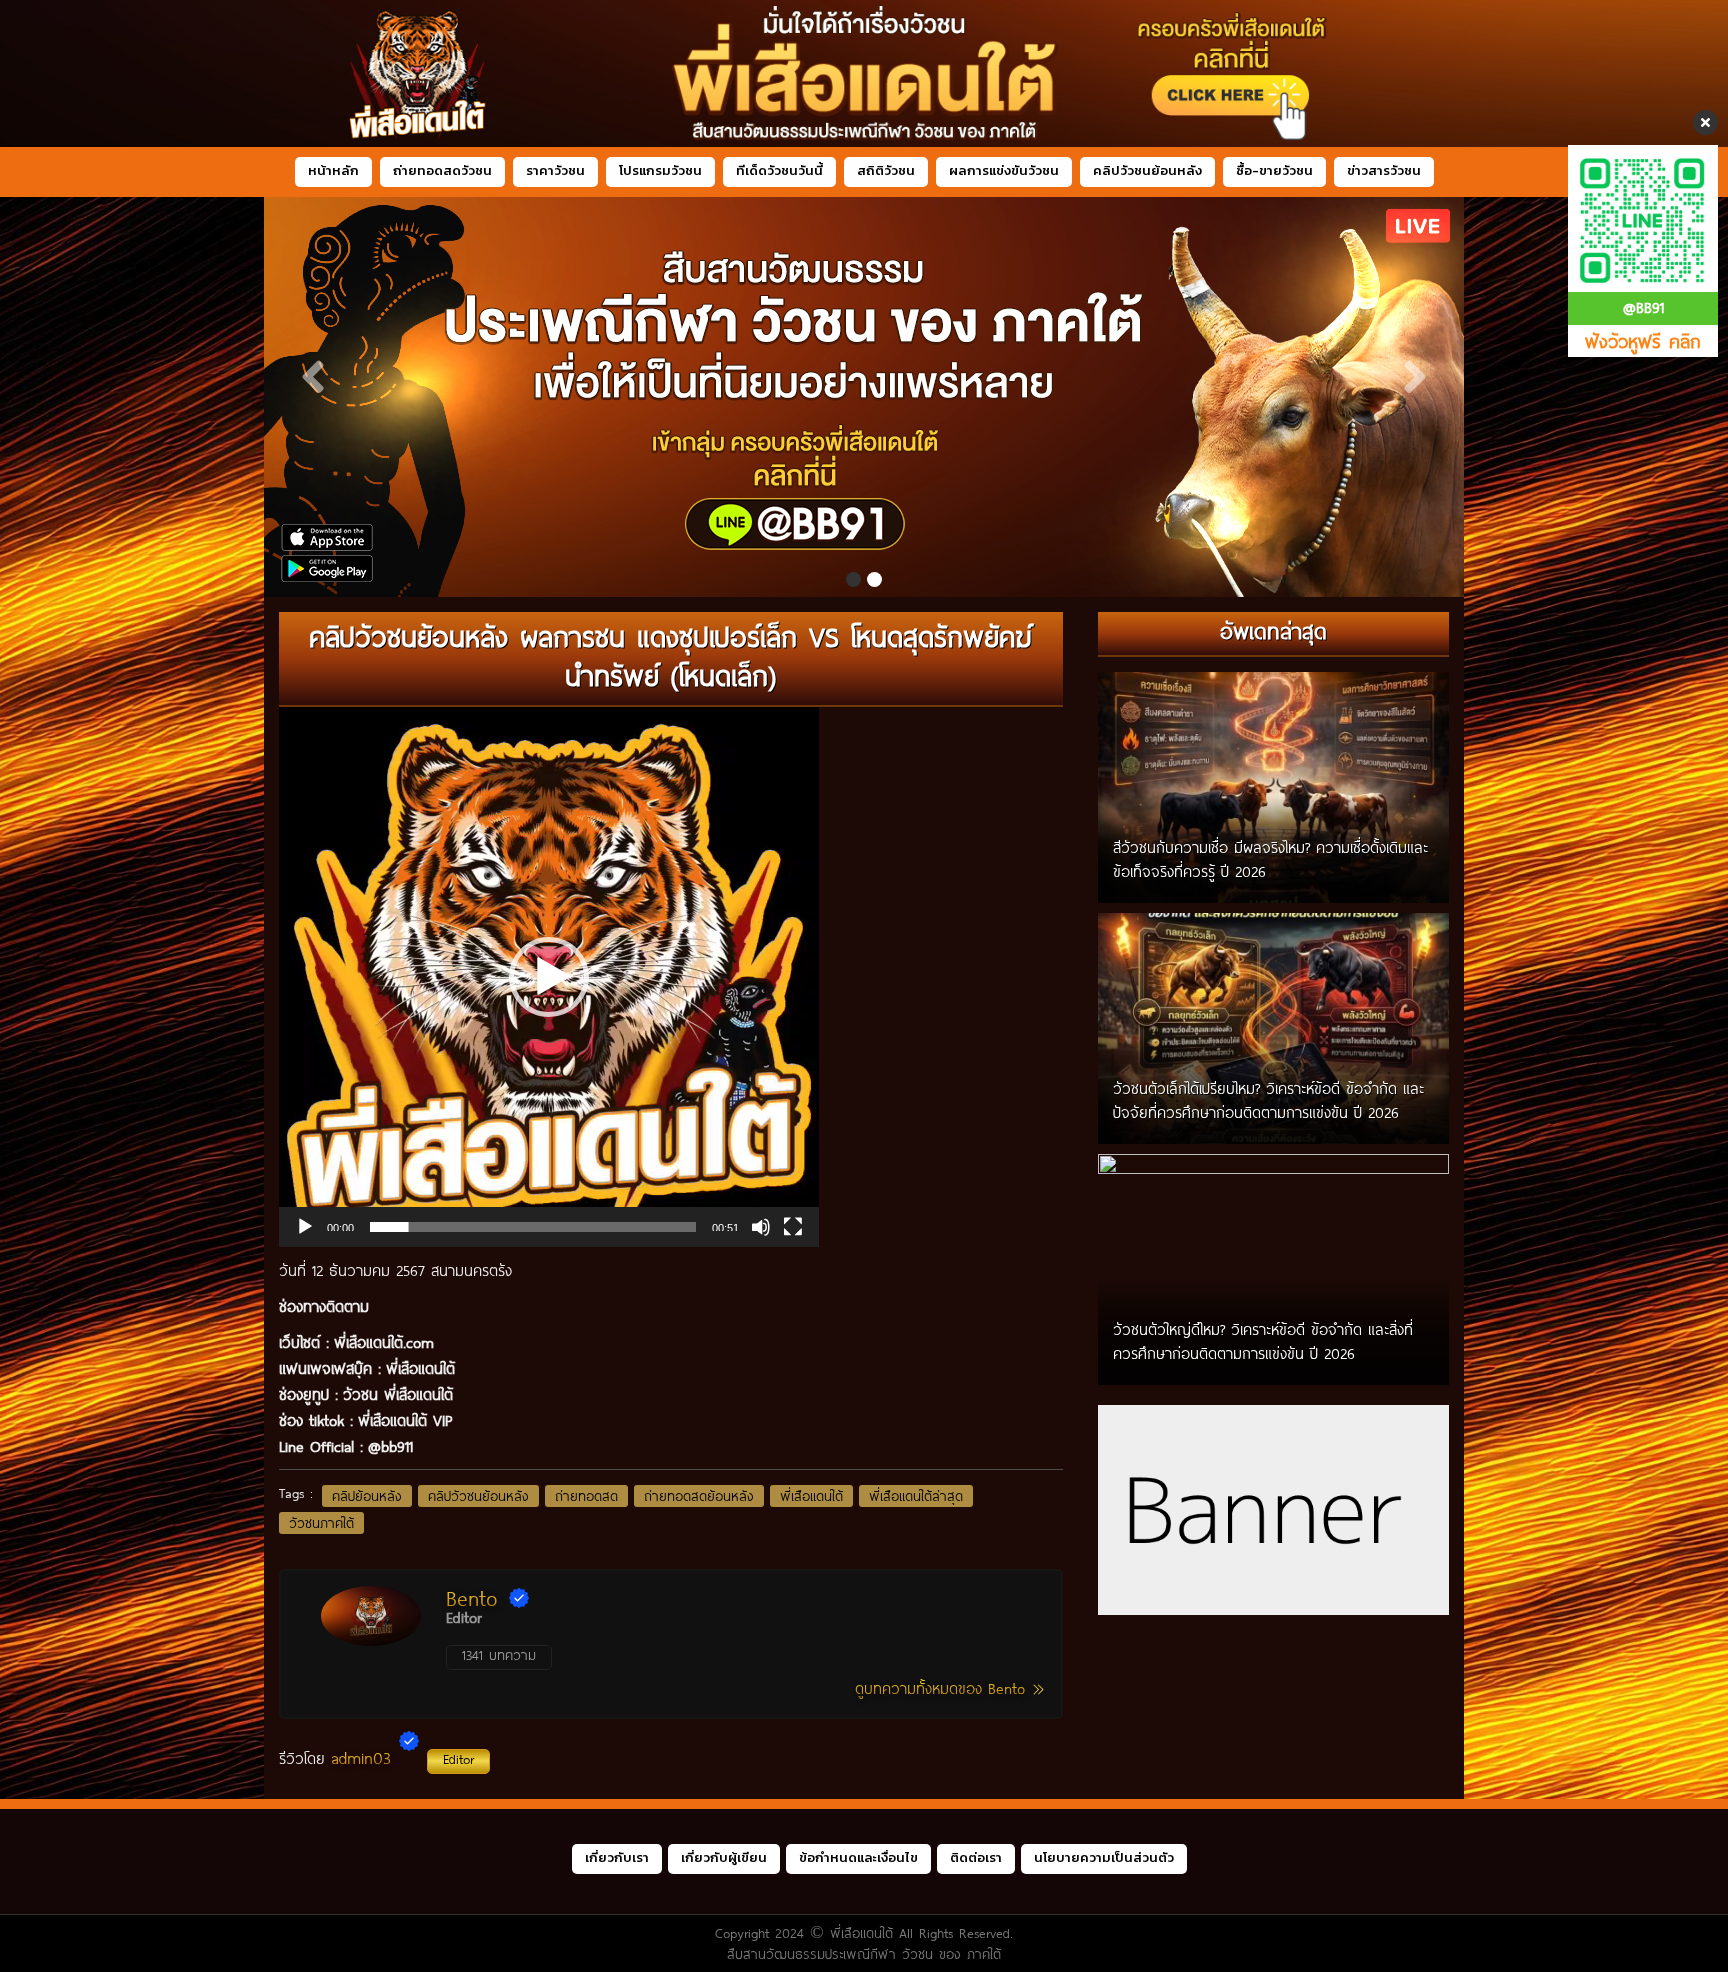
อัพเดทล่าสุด (1273, 630)
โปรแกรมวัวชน (660, 170)
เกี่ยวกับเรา (617, 1857)
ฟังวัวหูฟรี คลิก (1643, 341)
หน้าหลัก (333, 170)
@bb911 (390, 1446)
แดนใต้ (436, 1368)
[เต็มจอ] (793, 1227)
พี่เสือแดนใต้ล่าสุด (916, 1496)
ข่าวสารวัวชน (1384, 170)
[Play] (305, 1227)
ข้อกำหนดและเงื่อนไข (858, 1857)
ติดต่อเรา (976, 1857)
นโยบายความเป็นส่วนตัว (1104, 1857)
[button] (549, 977)
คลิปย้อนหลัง (367, 1496)
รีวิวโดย (376, 1758)
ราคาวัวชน (555, 170)
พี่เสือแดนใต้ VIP (405, 1420)
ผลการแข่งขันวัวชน (1004, 170)
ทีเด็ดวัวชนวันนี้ (779, 170)
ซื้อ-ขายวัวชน (1274, 170)
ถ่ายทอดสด (586, 1496)
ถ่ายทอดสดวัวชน (442, 170)
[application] (549, 977)
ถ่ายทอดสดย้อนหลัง (699, 1496)
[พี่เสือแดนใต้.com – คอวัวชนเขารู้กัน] (864, 73)
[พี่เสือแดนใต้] (803, 397)
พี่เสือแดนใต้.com (384, 1342)
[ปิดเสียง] (761, 1227)
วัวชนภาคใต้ (321, 1523)
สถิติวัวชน (886, 170)
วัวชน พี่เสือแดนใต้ (398, 1394)
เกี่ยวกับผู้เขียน (724, 1857)
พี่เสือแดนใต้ (811, 1496)
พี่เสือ (402, 1368)
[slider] (533, 1227)
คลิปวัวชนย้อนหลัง (1147, 170)
